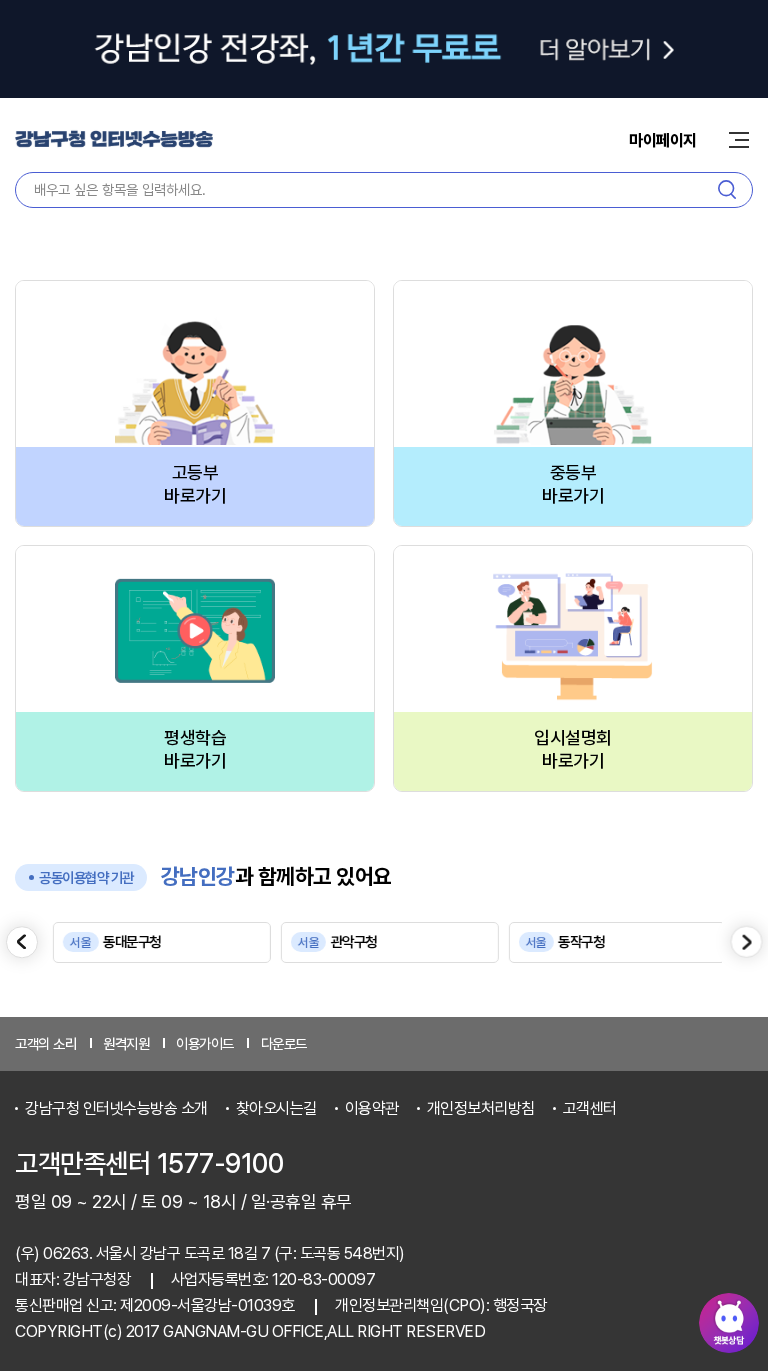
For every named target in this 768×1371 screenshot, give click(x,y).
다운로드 (284, 1043)
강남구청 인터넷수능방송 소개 (116, 1108)
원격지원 (126, 1043)
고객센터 (590, 1108)
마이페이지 (663, 140)
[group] (157, 942)
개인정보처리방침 (481, 1108)
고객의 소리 (45, 1043)
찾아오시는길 (276, 1108)
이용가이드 (205, 1043)
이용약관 (372, 1108)
